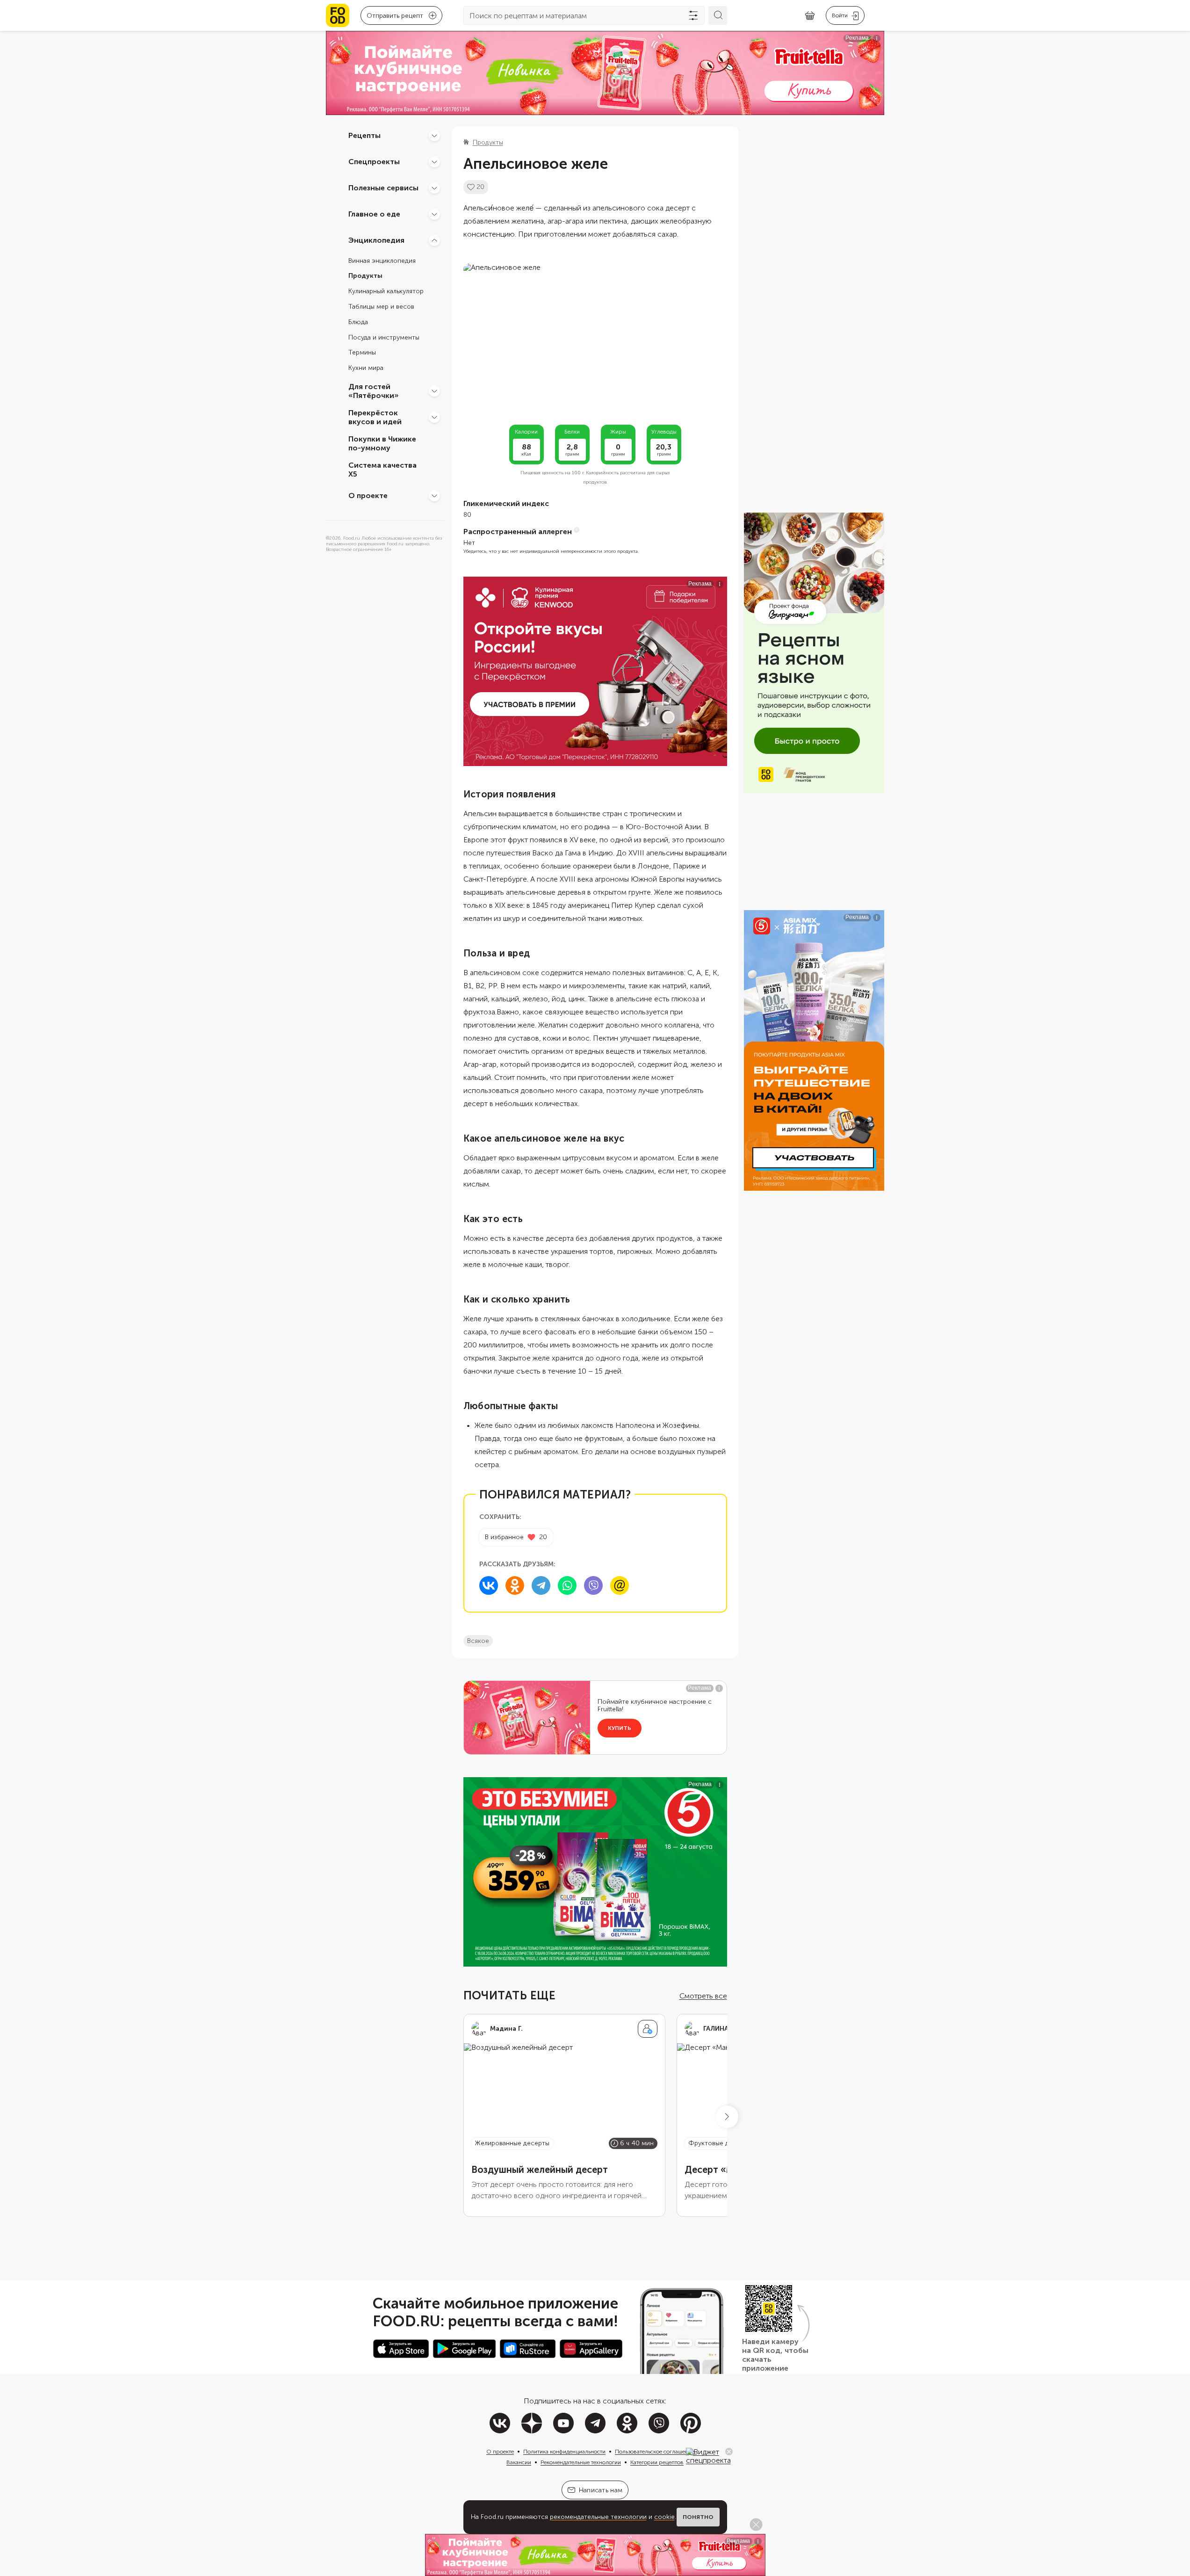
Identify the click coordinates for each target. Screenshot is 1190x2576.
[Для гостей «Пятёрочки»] (434, 391)
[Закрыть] (729, 2452)
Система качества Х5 (382, 470)
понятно (698, 2517)
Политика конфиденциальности (564, 2452)
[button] (727, 2117)
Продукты (365, 276)
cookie (664, 2517)
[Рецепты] (434, 136)
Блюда (358, 322)
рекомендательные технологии (598, 2517)
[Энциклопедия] (434, 240)
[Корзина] (810, 16)
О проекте (368, 496)
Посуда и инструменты (384, 337)
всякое (478, 1641)
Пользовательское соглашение (655, 2452)
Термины (362, 353)
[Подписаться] (648, 2029)
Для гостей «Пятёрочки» (374, 391)
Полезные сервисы (383, 188)
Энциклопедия (376, 240)
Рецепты (364, 135)
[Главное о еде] (434, 214)
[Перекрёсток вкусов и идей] (434, 417)
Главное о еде (374, 214)
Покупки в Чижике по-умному (382, 443)
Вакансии (519, 2462)
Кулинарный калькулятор (386, 292)
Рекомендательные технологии (581, 2462)
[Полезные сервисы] (434, 188)
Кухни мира (366, 368)
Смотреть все (703, 1996)
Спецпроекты (374, 162)
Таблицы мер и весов (381, 307)
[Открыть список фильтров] (693, 15)
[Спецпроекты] (434, 162)
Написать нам (601, 2490)
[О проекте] (434, 496)
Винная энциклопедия (382, 261)
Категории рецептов (657, 2462)
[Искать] (718, 15)
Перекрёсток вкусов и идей (375, 417)
